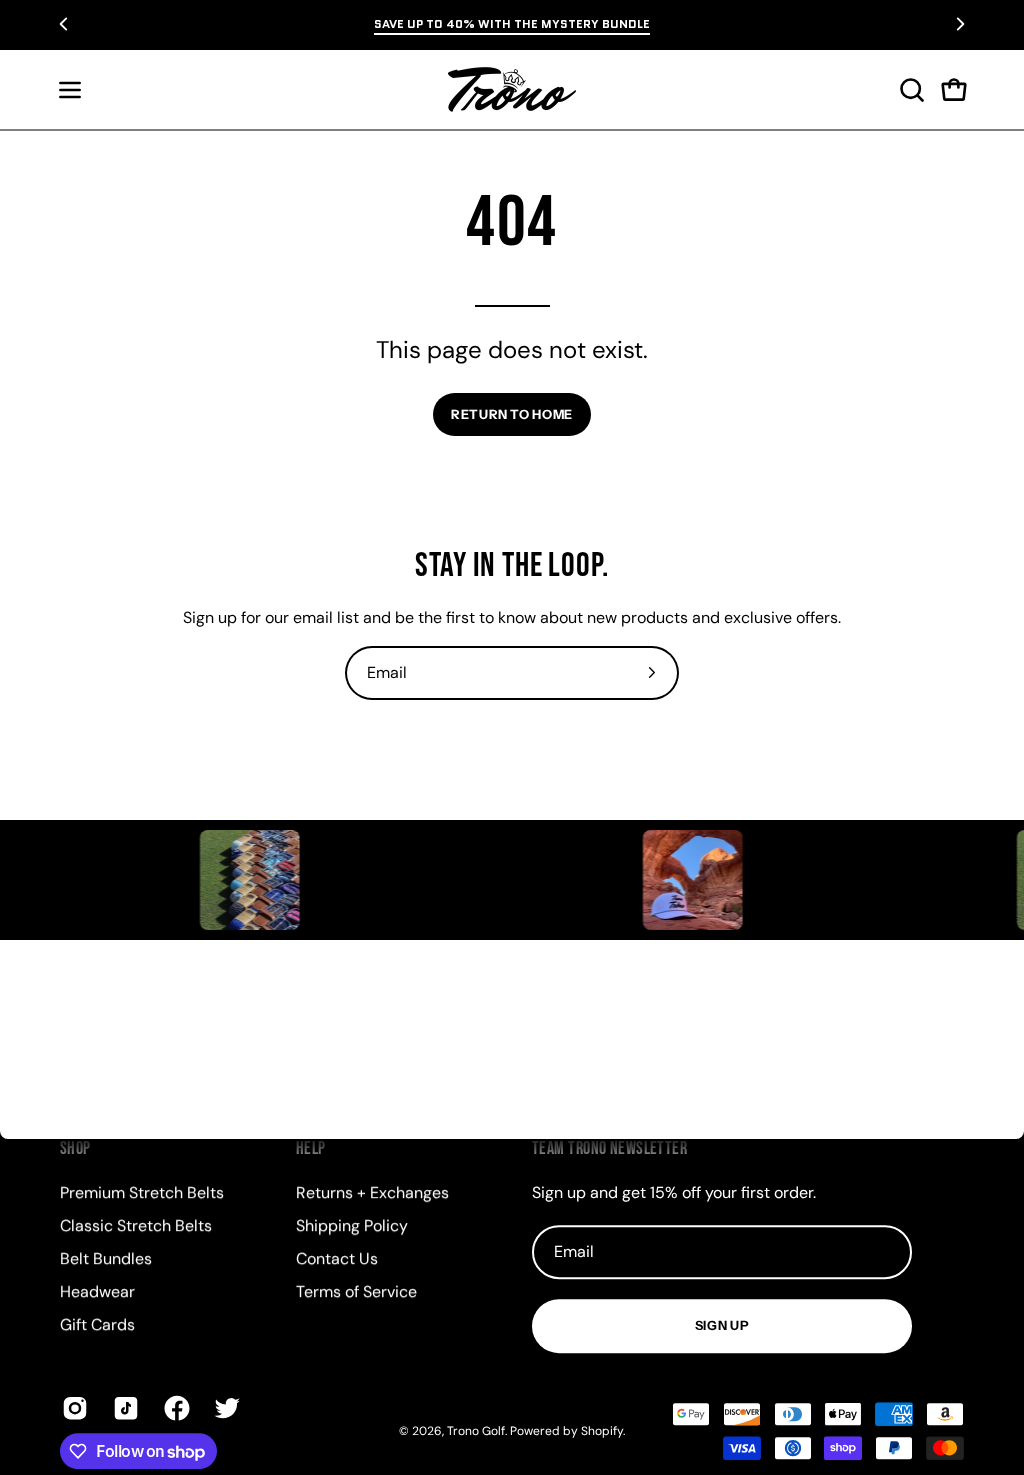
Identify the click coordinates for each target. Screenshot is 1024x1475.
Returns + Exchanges (372, 1192)
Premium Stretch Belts (142, 1192)
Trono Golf (476, 1431)
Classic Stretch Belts (136, 1225)
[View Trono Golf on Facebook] (174, 1408)
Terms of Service (356, 1291)
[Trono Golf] (512, 89)
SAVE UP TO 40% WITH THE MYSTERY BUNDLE (512, 23)
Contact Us (337, 1258)
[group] (512, 24)
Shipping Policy (352, 1225)
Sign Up (722, 1325)
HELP (311, 1148)
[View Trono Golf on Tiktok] (123, 1408)
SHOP (75, 1148)
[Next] (960, 24)
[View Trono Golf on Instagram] (72, 1408)
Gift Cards (97, 1324)
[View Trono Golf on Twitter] (224, 1408)
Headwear (97, 1291)
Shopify (602, 1431)
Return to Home (512, 414)
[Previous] (64, 24)
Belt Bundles (106, 1258)
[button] (910, 90)
